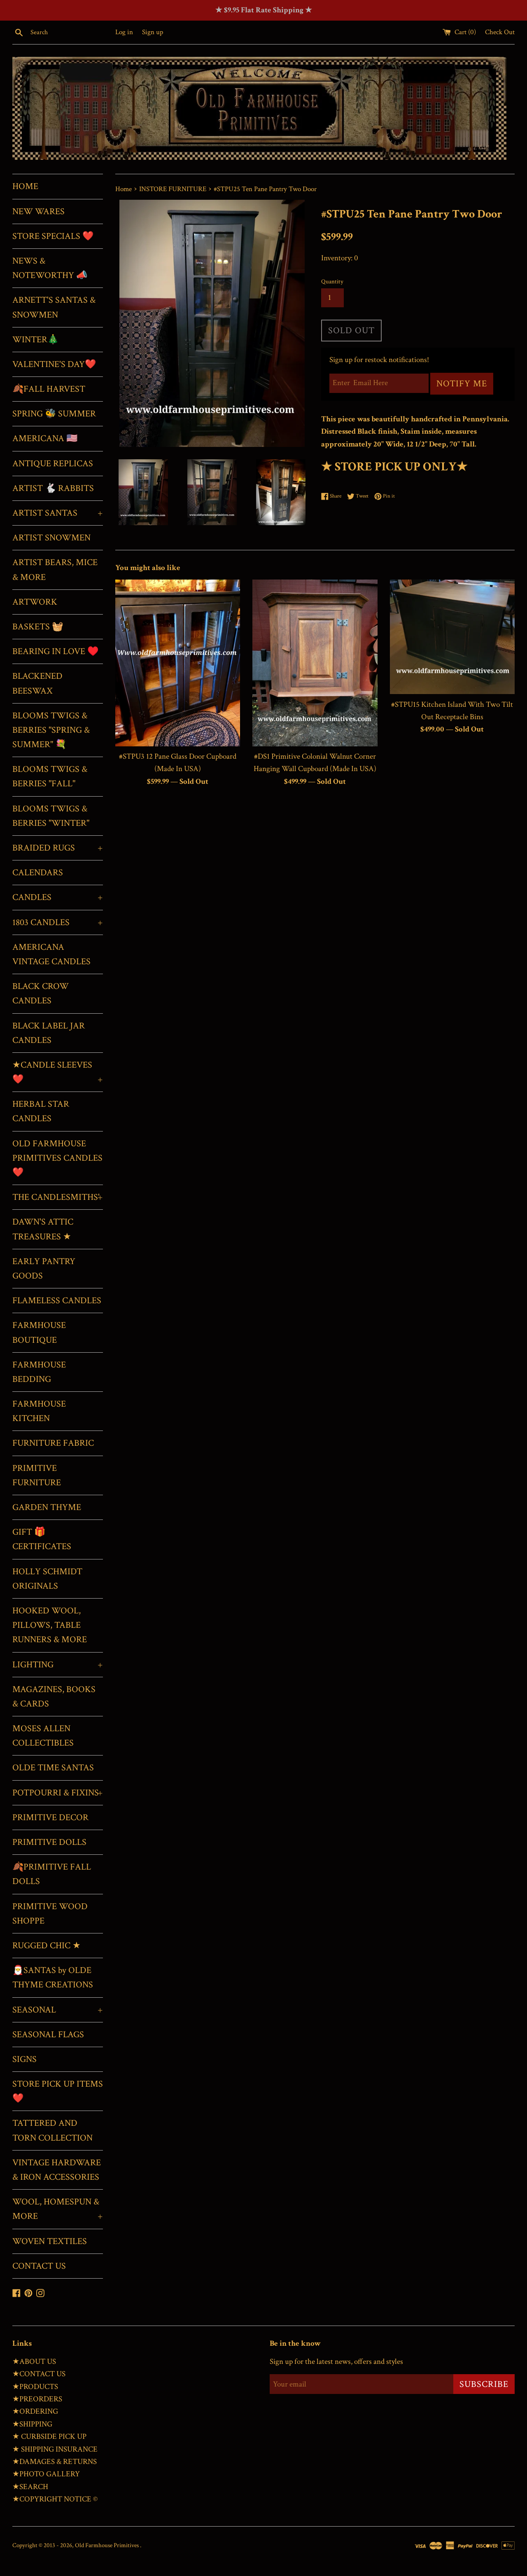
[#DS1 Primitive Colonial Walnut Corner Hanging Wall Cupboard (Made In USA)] (315, 663)
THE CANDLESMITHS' (58, 1197)
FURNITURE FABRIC (53, 1443)
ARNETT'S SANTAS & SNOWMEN (54, 307)
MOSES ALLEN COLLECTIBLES (43, 1736)
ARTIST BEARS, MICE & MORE (55, 570)
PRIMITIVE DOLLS (49, 1842)
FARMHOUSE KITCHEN (39, 1411)
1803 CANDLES (58, 922)
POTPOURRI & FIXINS (58, 1793)
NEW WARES (38, 212)
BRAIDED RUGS (58, 848)
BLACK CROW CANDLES (41, 993)
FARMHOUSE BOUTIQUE (39, 1332)
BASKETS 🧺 (38, 627)
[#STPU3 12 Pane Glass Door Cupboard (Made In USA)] (178, 663)
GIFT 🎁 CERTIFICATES (42, 1539)
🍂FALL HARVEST (49, 389)
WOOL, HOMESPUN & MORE (58, 2209)
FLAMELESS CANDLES (57, 1301)
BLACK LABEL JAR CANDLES (49, 1033)
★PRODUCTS (35, 2387)
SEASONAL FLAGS (48, 2035)
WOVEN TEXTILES (50, 2241)
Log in (124, 32)
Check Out (500, 32)
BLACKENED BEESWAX (37, 683)
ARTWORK (35, 602)
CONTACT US (39, 2266)
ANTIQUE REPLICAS (53, 464)
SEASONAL (58, 2010)
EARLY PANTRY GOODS (44, 1269)
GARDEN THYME (47, 1507)
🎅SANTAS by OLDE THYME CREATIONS (53, 1978)
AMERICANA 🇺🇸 (45, 438)
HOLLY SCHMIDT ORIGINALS (47, 1579)
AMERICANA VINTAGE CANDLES (51, 954)
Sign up (153, 32)
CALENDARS (38, 873)
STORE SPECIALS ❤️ (53, 236)
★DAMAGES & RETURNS (55, 2462)
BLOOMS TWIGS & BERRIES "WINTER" (51, 816)
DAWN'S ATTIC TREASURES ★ (43, 1229)
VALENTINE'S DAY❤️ (54, 364)
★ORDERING (35, 2411)
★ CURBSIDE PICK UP (49, 2437)
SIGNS (24, 2059)
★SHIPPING (32, 2424)
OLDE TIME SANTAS (53, 1768)
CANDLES (58, 897)
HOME (25, 186)
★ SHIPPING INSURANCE (55, 2449)
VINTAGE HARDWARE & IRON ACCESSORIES (57, 2170)
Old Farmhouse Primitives (107, 2545)
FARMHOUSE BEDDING (39, 1372)
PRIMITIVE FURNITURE (37, 1475)
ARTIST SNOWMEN (51, 538)
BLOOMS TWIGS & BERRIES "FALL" (50, 776)
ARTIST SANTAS (58, 513)
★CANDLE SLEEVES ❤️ (58, 1072)
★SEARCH (30, 2487)
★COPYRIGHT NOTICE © (55, 2499)
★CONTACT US (39, 2374)
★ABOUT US (34, 2362)
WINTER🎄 (35, 340)
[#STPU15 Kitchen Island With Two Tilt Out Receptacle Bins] (452, 637)
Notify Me (462, 384)
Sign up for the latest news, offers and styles (336, 2362)
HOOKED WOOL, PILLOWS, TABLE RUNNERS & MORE (50, 1625)
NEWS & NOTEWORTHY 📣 (50, 268)
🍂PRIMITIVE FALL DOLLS (52, 1874)
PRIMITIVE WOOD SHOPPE (50, 1914)
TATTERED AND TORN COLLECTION (52, 2130)
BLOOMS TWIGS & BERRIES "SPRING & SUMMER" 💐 (51, 730)
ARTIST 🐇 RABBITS (53, 488)
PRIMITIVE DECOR (50, 1817)
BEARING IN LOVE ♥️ (55, 651)
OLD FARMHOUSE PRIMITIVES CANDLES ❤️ (57, 1158)
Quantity (332, 282)
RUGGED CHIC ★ (47, 1946)
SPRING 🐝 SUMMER (54, 414)
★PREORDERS (37, 2399)
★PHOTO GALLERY (46, 2474)
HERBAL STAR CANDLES (41, 1111)
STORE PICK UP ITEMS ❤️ (58, 2091)
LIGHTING (58, 1665)
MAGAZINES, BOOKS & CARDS (54, 1697)
